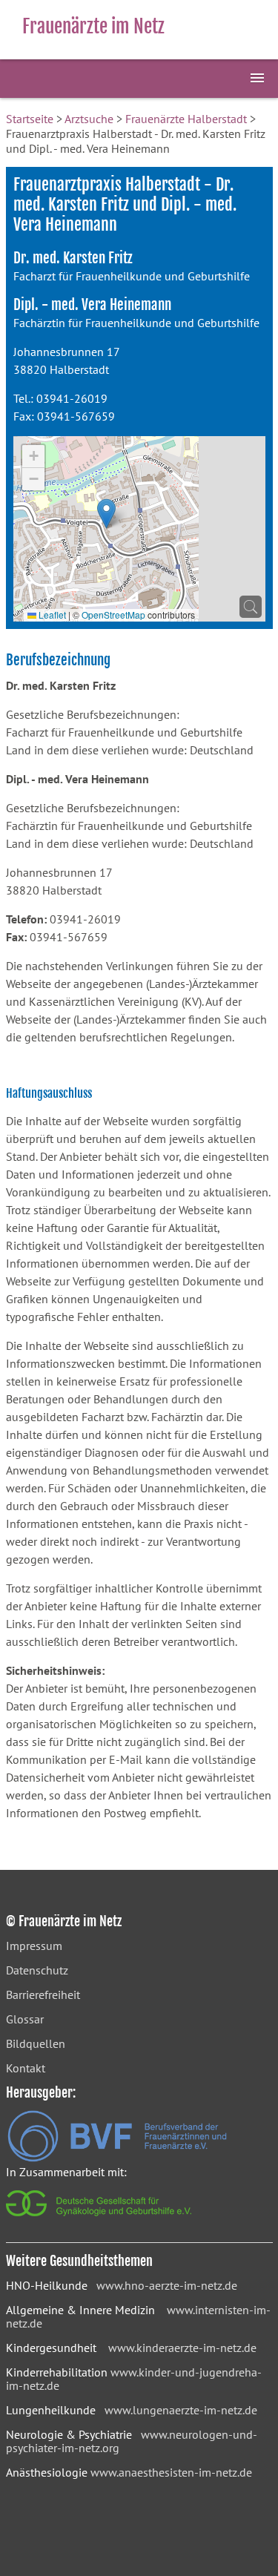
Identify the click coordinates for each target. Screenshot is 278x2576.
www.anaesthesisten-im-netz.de (171, 2472)
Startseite (30, 119)
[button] (106, 514)
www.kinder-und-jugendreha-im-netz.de (134, 2379)
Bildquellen (36, 2043)
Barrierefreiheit (43, 1994)
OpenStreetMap (113, 615)
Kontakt (26, 2068)
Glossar (25, 2019)
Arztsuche (89, 119)
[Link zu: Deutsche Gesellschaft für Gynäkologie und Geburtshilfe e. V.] (100, 2220)
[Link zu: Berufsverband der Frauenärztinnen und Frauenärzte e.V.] (117, 2158)
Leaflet (51, 615)
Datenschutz (37, 1970)
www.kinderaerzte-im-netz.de (182, 2348)
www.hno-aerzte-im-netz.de (167, 2285)
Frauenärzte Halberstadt (186, 119)
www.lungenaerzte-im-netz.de (181, 2410)
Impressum (34, 1946)
